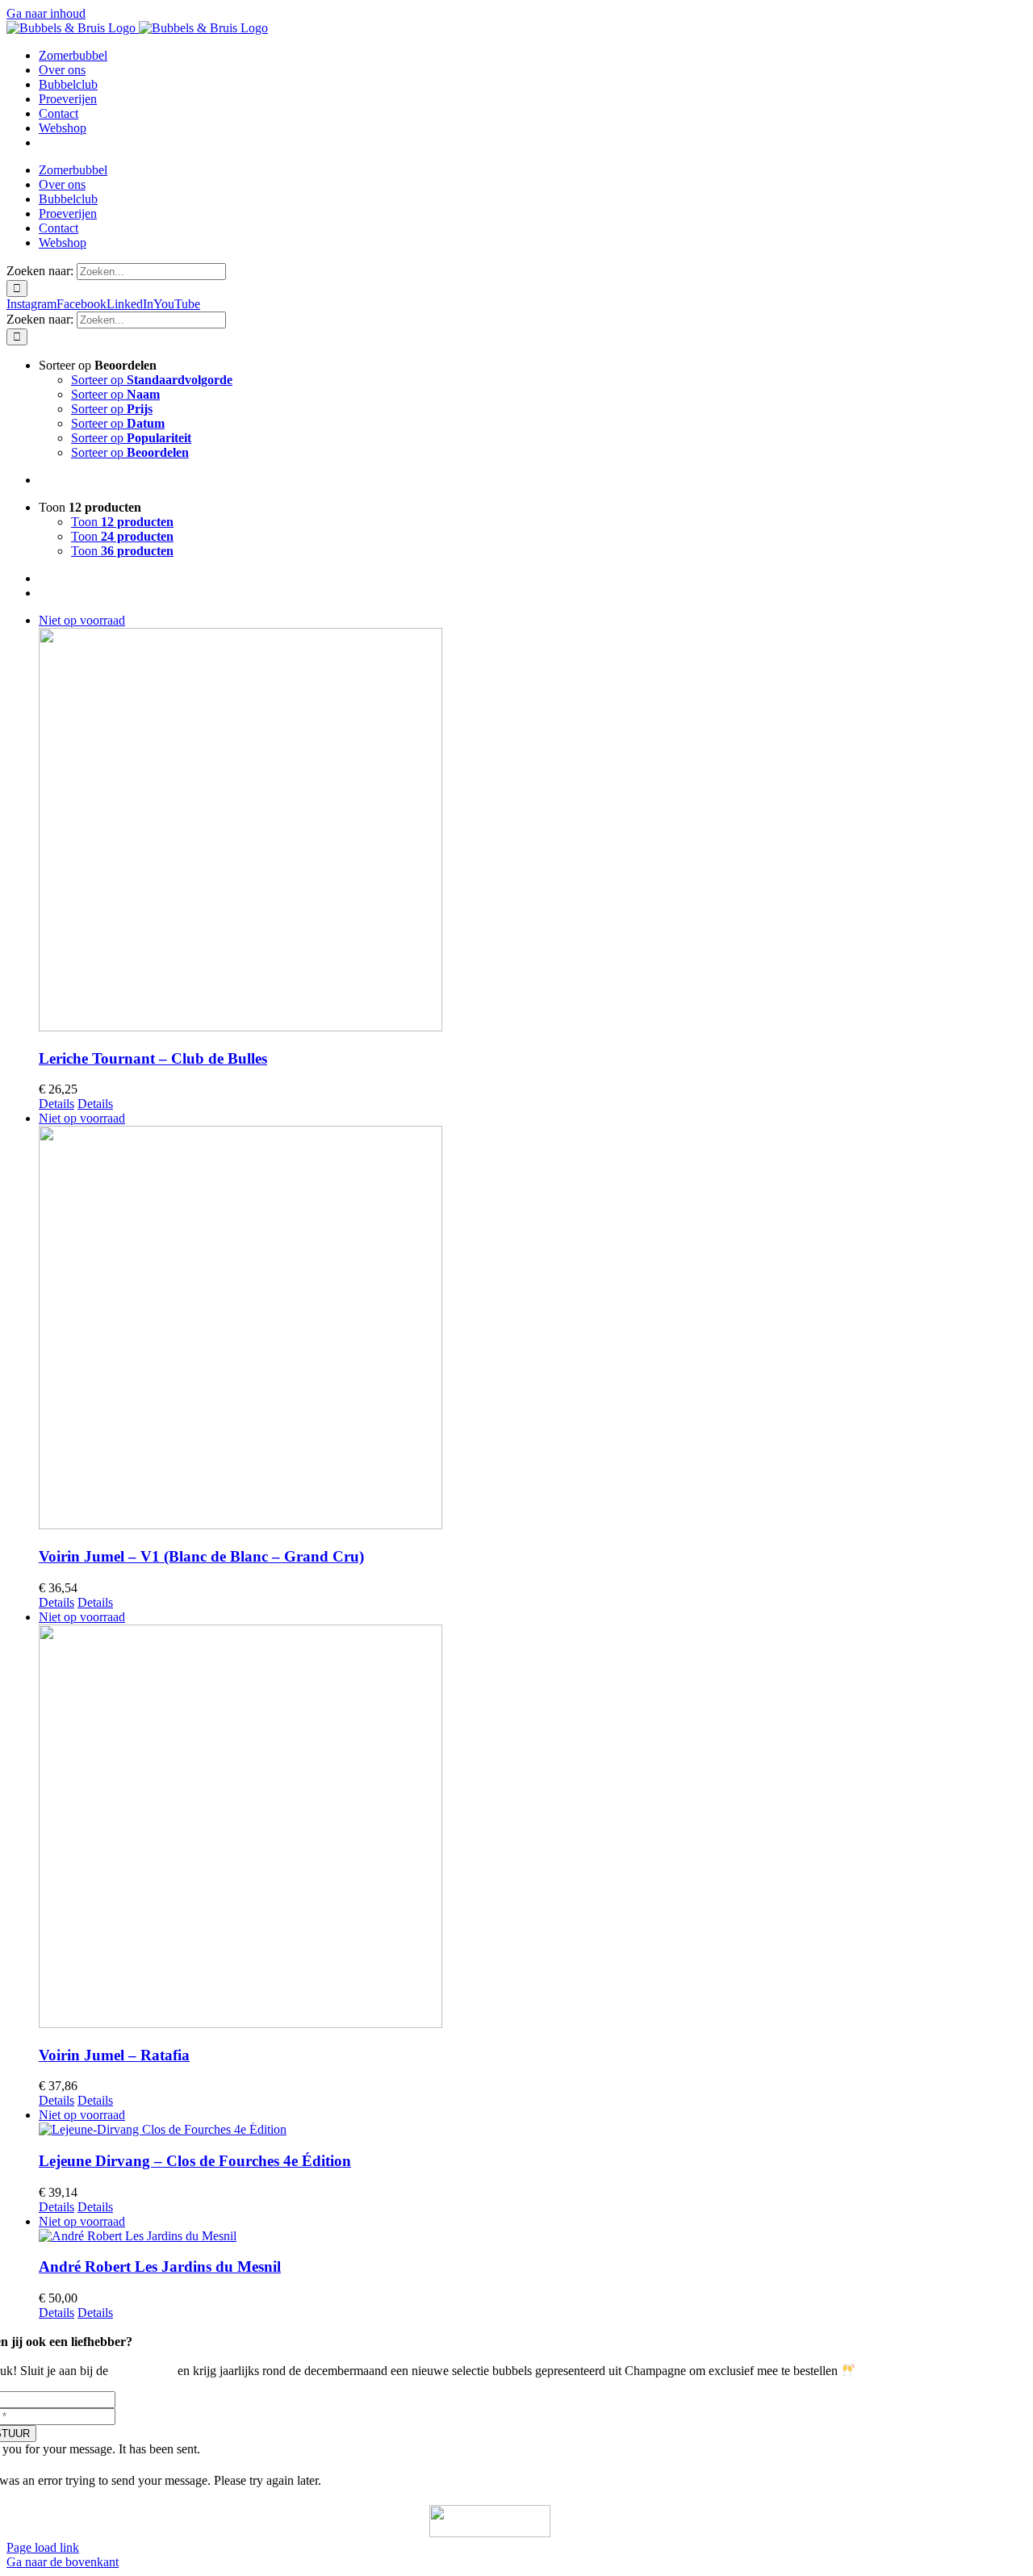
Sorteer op (152, 380)
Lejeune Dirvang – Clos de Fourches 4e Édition (195, 2161)
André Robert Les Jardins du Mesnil (160, 2267)
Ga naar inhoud (46, 13)
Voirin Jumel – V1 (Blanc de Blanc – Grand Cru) (201, 1556)
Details (56, 1104)
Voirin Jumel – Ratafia (114, 2055)
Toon (122, 522)
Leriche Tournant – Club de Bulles (153, 1058)
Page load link (43, 2547)
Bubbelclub (143, 2371)
